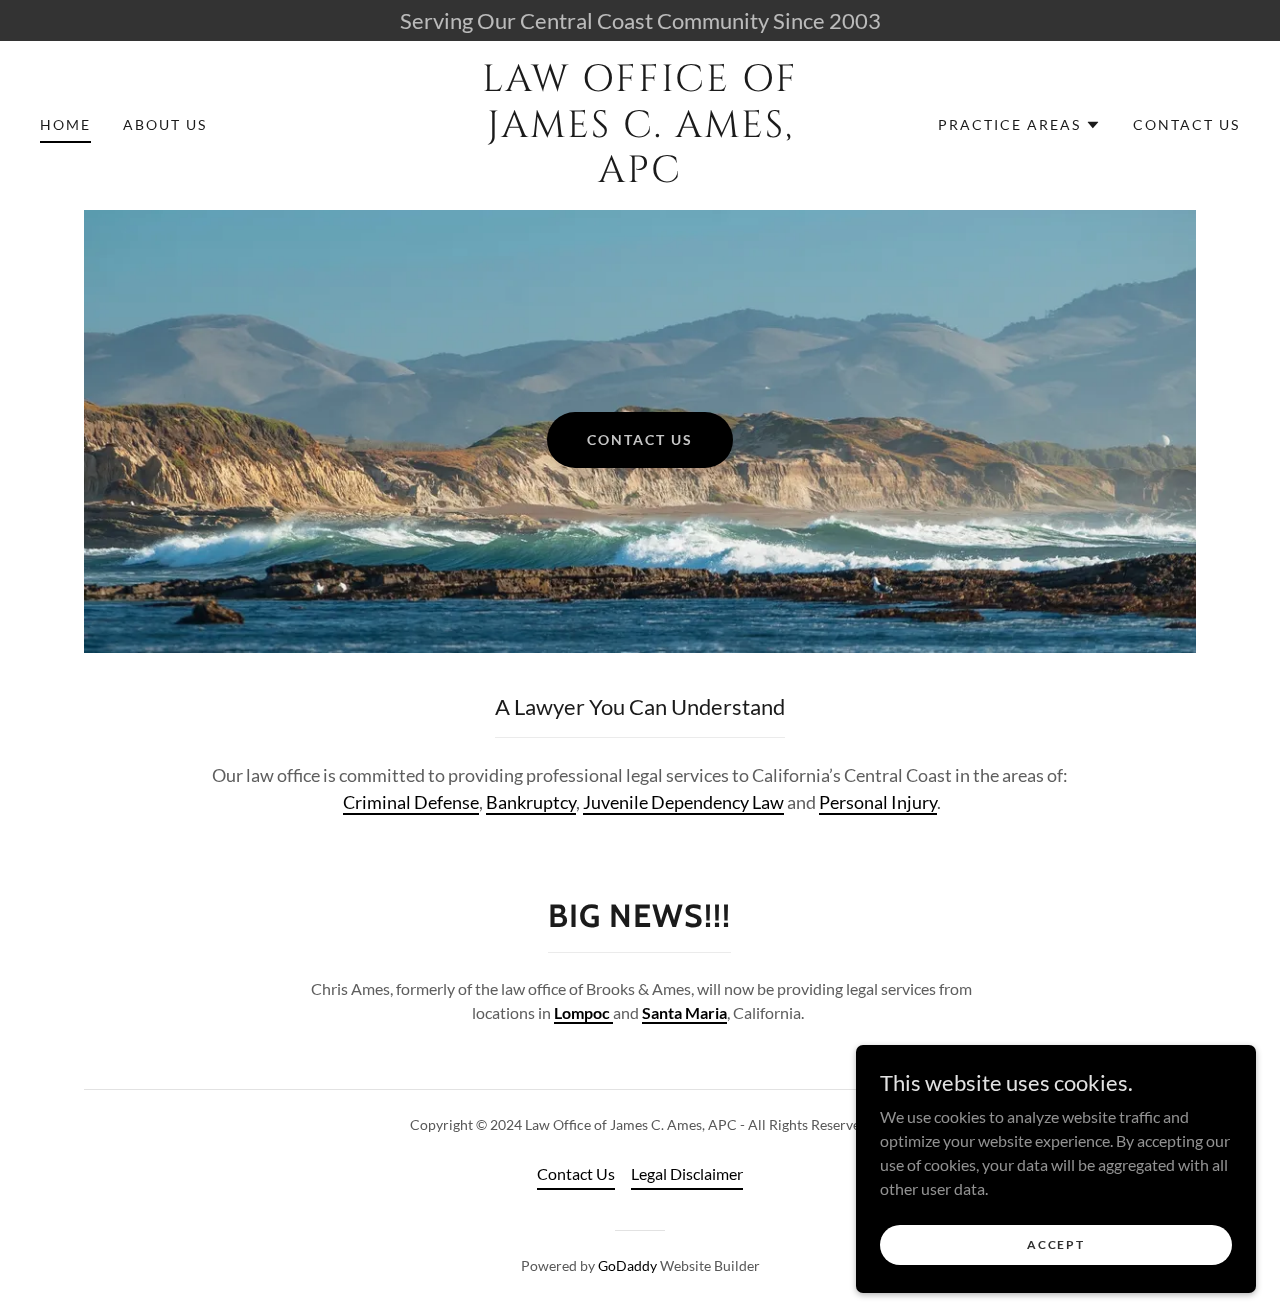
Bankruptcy (531, 802)
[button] (1019, 125)
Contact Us (640, 439)
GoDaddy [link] (627, 1265)
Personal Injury (878, 802)
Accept (1055, 1244)
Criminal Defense (411, 802)
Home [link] (65, 124)
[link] (640, 175)
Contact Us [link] (1186, 124)
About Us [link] (165, 124)
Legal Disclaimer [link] (687, 1173)
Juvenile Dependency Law (683, 802)
